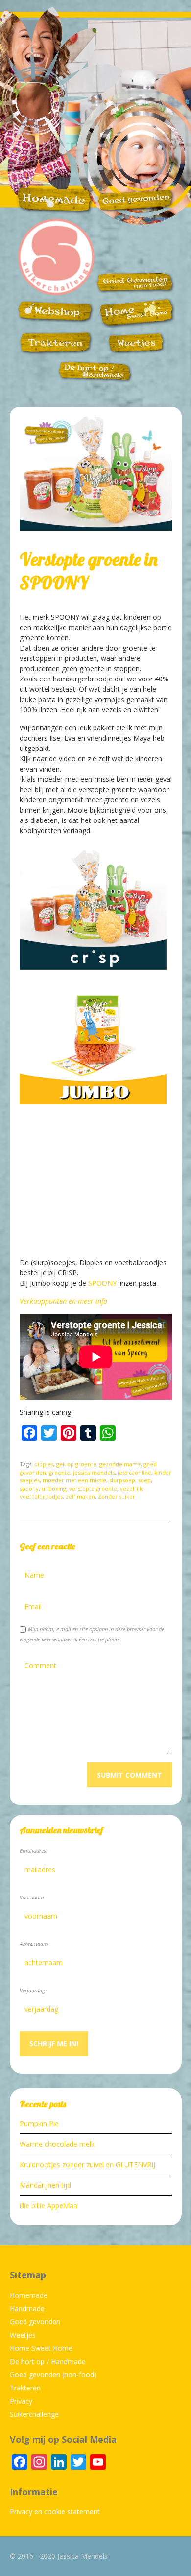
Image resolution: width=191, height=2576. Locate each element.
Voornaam (32, 1897)
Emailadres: (34, 1851)
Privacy (21, 2401)
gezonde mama (120, 1464)
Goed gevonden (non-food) (53, 2375)
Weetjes (23, 2335)
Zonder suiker (117, 1496)
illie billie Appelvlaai (49, 2206)
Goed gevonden (35, 2322)
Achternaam (34, 1944)
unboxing (54, 1488)
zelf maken (80, 1496)
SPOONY (102, 1283)
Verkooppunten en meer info (63, 1301)
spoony (29, 1488)
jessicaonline (134, 1472)
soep (144, 1480)
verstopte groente (93, 1488)
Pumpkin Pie (39, 2123)
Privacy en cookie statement (55, 2512)
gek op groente (76, 1464)
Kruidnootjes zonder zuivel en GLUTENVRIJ (87, 2165)
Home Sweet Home (41, 2348)
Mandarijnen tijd (45, 2185)
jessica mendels (94, 1472)
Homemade (29, 2295)
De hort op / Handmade (48, 2361)
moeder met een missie (74, 1480)
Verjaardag (32, 1990)
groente (60, 1472)
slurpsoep (122, 1480)
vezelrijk (131, 1488)
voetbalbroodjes (41, 1496)
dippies (44, 1464)
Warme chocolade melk (57, 2144)
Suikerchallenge (34, 2414)
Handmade (27, 2308)
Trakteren (25, 2388)
